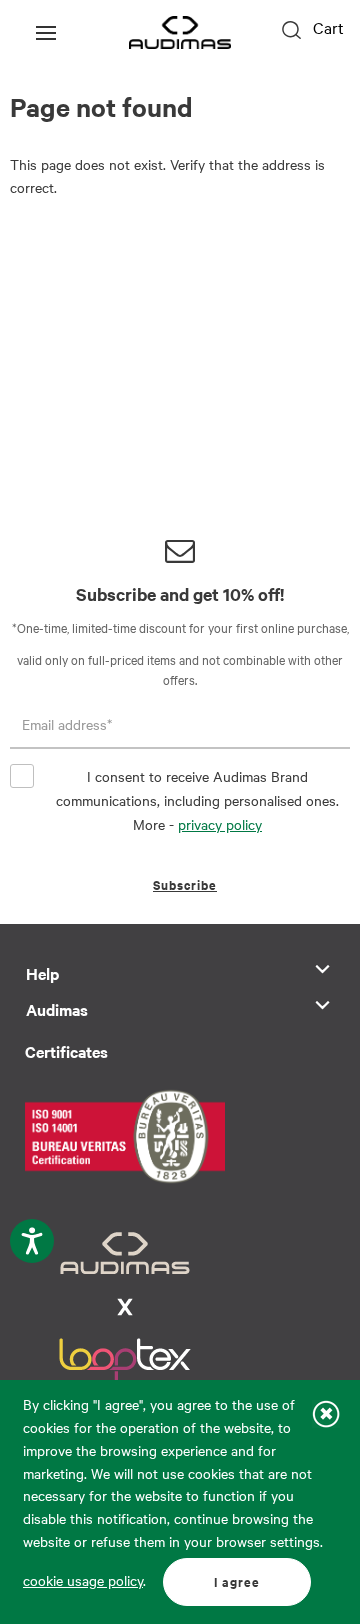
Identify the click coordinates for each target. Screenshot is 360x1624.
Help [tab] (42, 973)
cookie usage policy (83, 1580)
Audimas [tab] (57, 1009)
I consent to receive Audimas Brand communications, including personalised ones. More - (197, 800)
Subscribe (185, 884)
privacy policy (220, 824)
